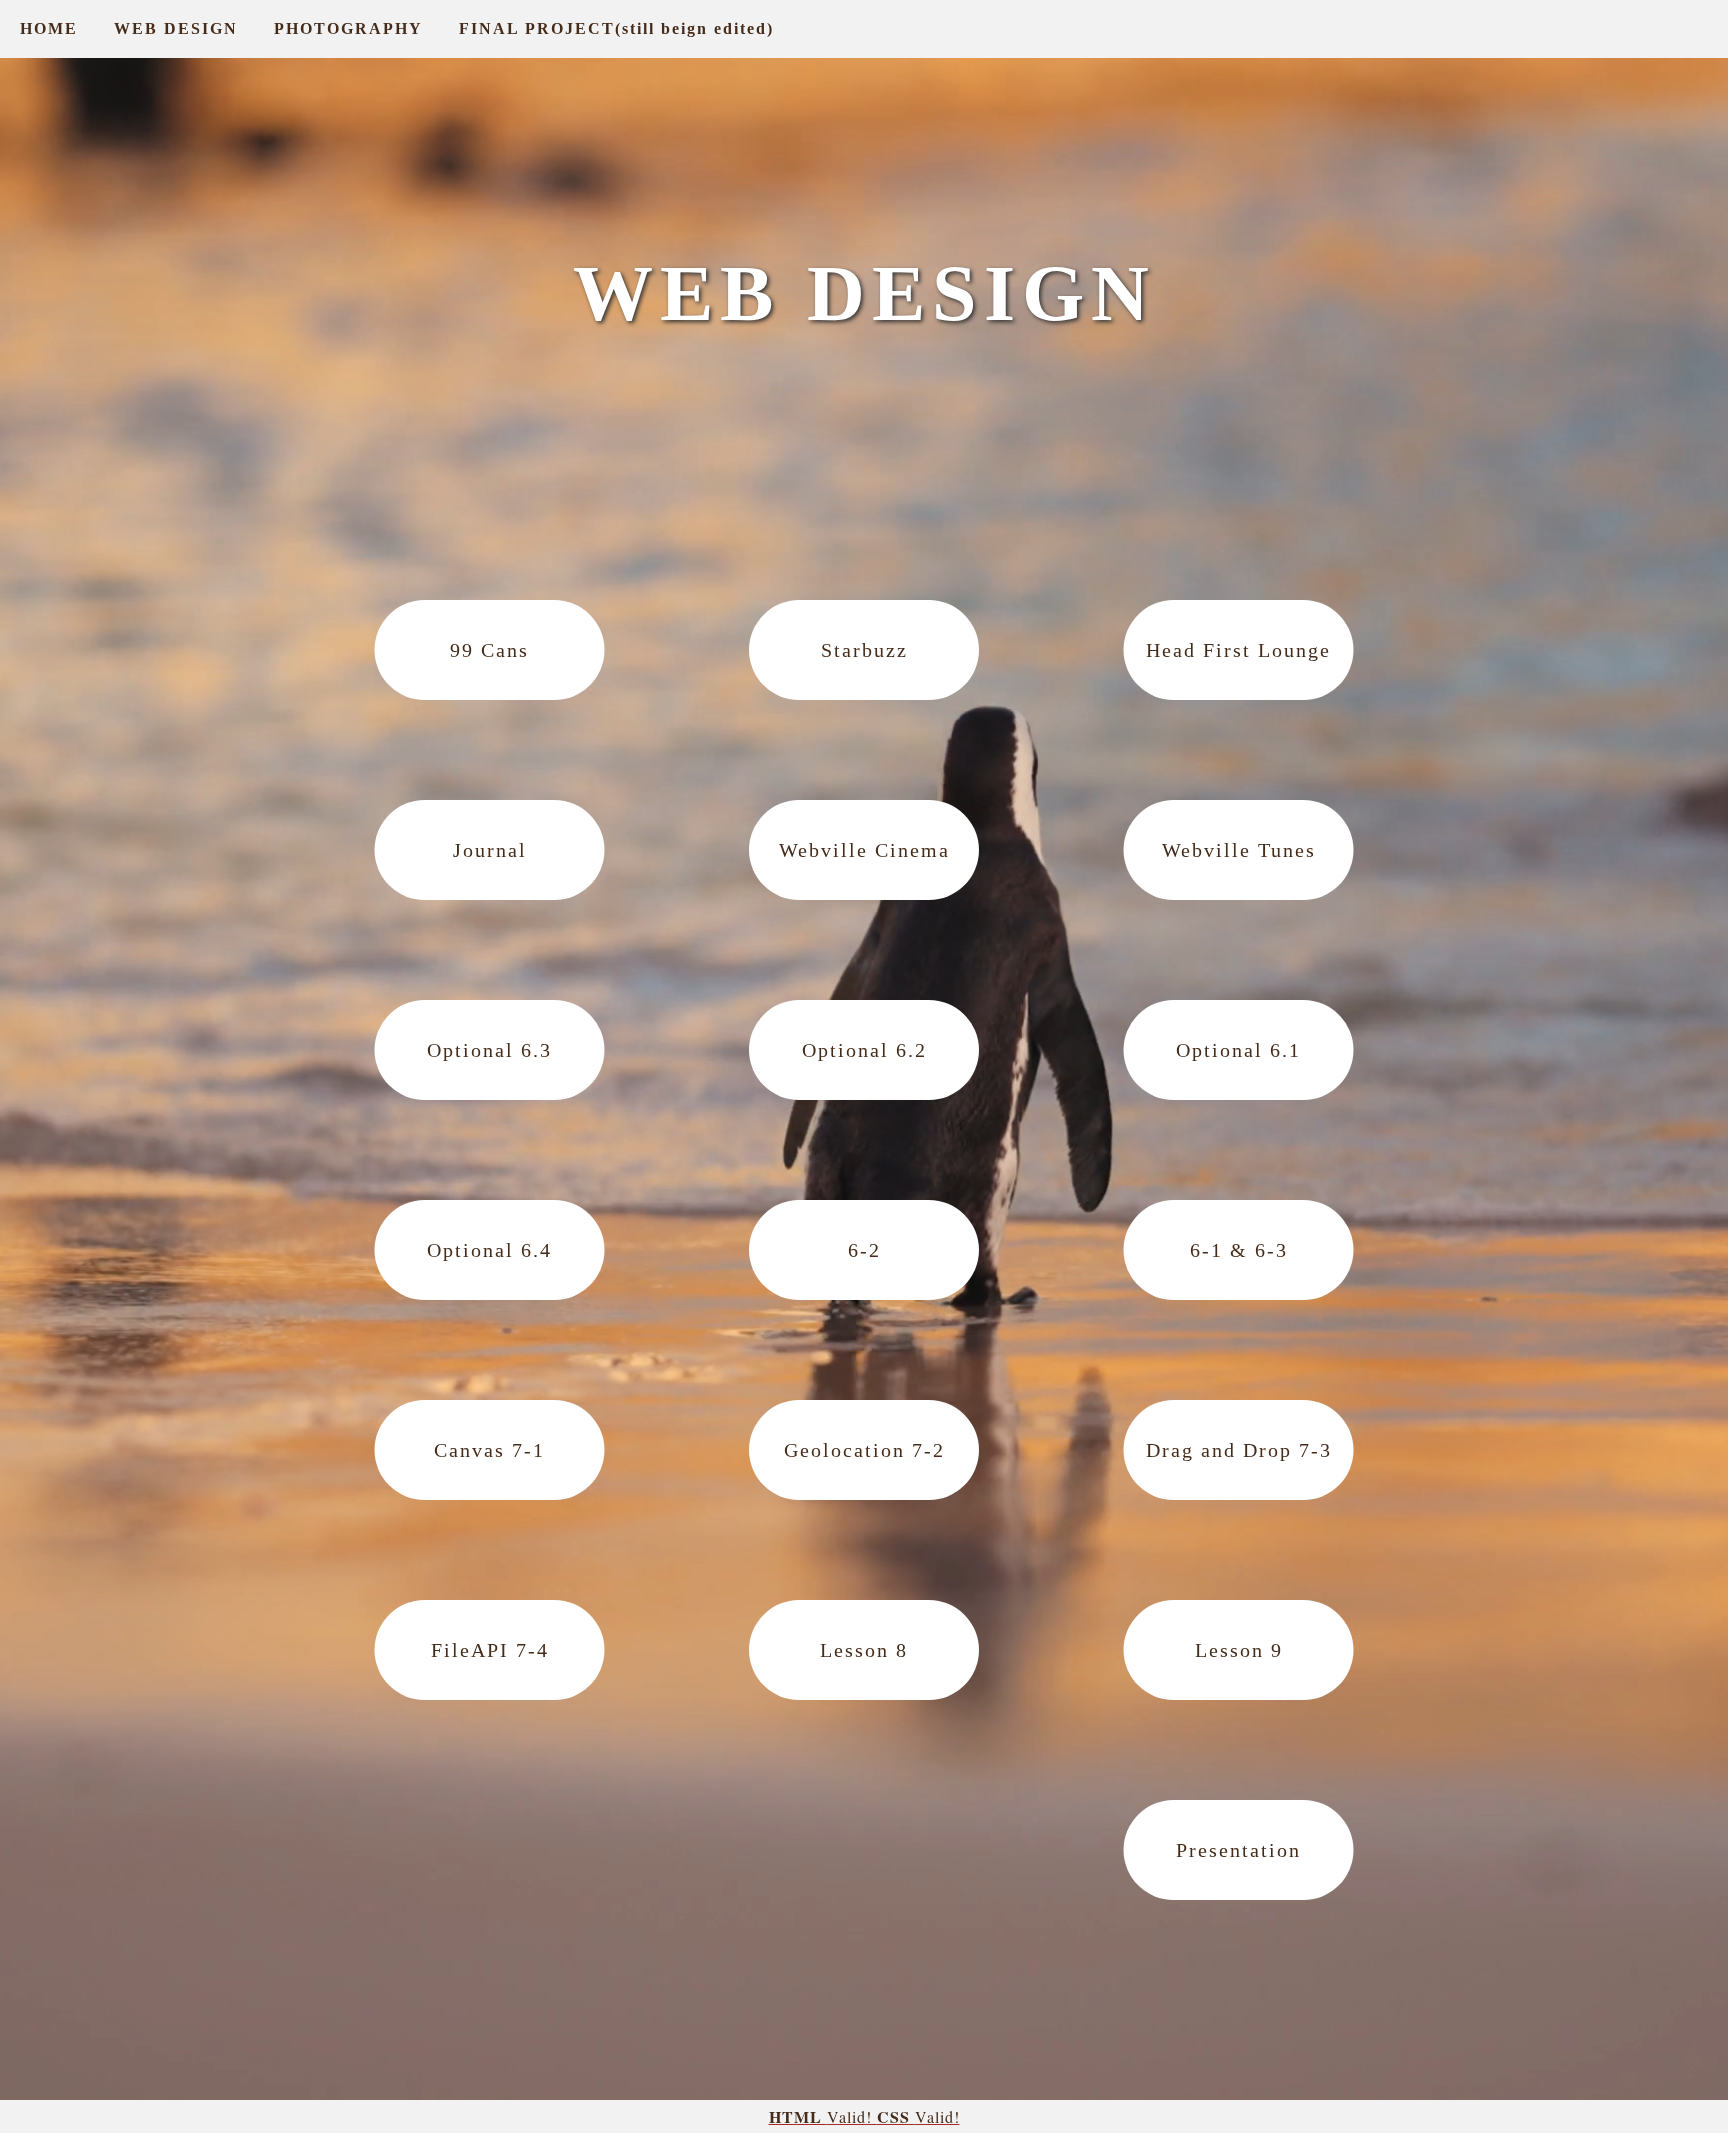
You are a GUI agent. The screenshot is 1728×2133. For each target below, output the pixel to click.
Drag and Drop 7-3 (1239, 1450)
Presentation (1238, 1850)
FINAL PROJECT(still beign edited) (616, 28)
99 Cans (489, 650)
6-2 (864, 1250)
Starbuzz (864, 650)
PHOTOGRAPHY (348, 28)
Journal (490, 850)
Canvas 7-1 (489, 1450)
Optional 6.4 (489, 1250)
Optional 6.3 (489, 1050)
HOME (49, 28)
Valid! (823, 2116)
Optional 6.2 (864, 1050)
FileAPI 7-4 (490, 1650)
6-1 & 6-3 (1239, 1250)
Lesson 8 (864, 1650)
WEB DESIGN (176, 28)
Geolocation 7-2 (864, 1450)
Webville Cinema (864, 850)
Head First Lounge (1238, 650)
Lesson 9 (1239, 1650)
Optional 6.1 (1238, 1050)
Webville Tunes (1239, 850)
